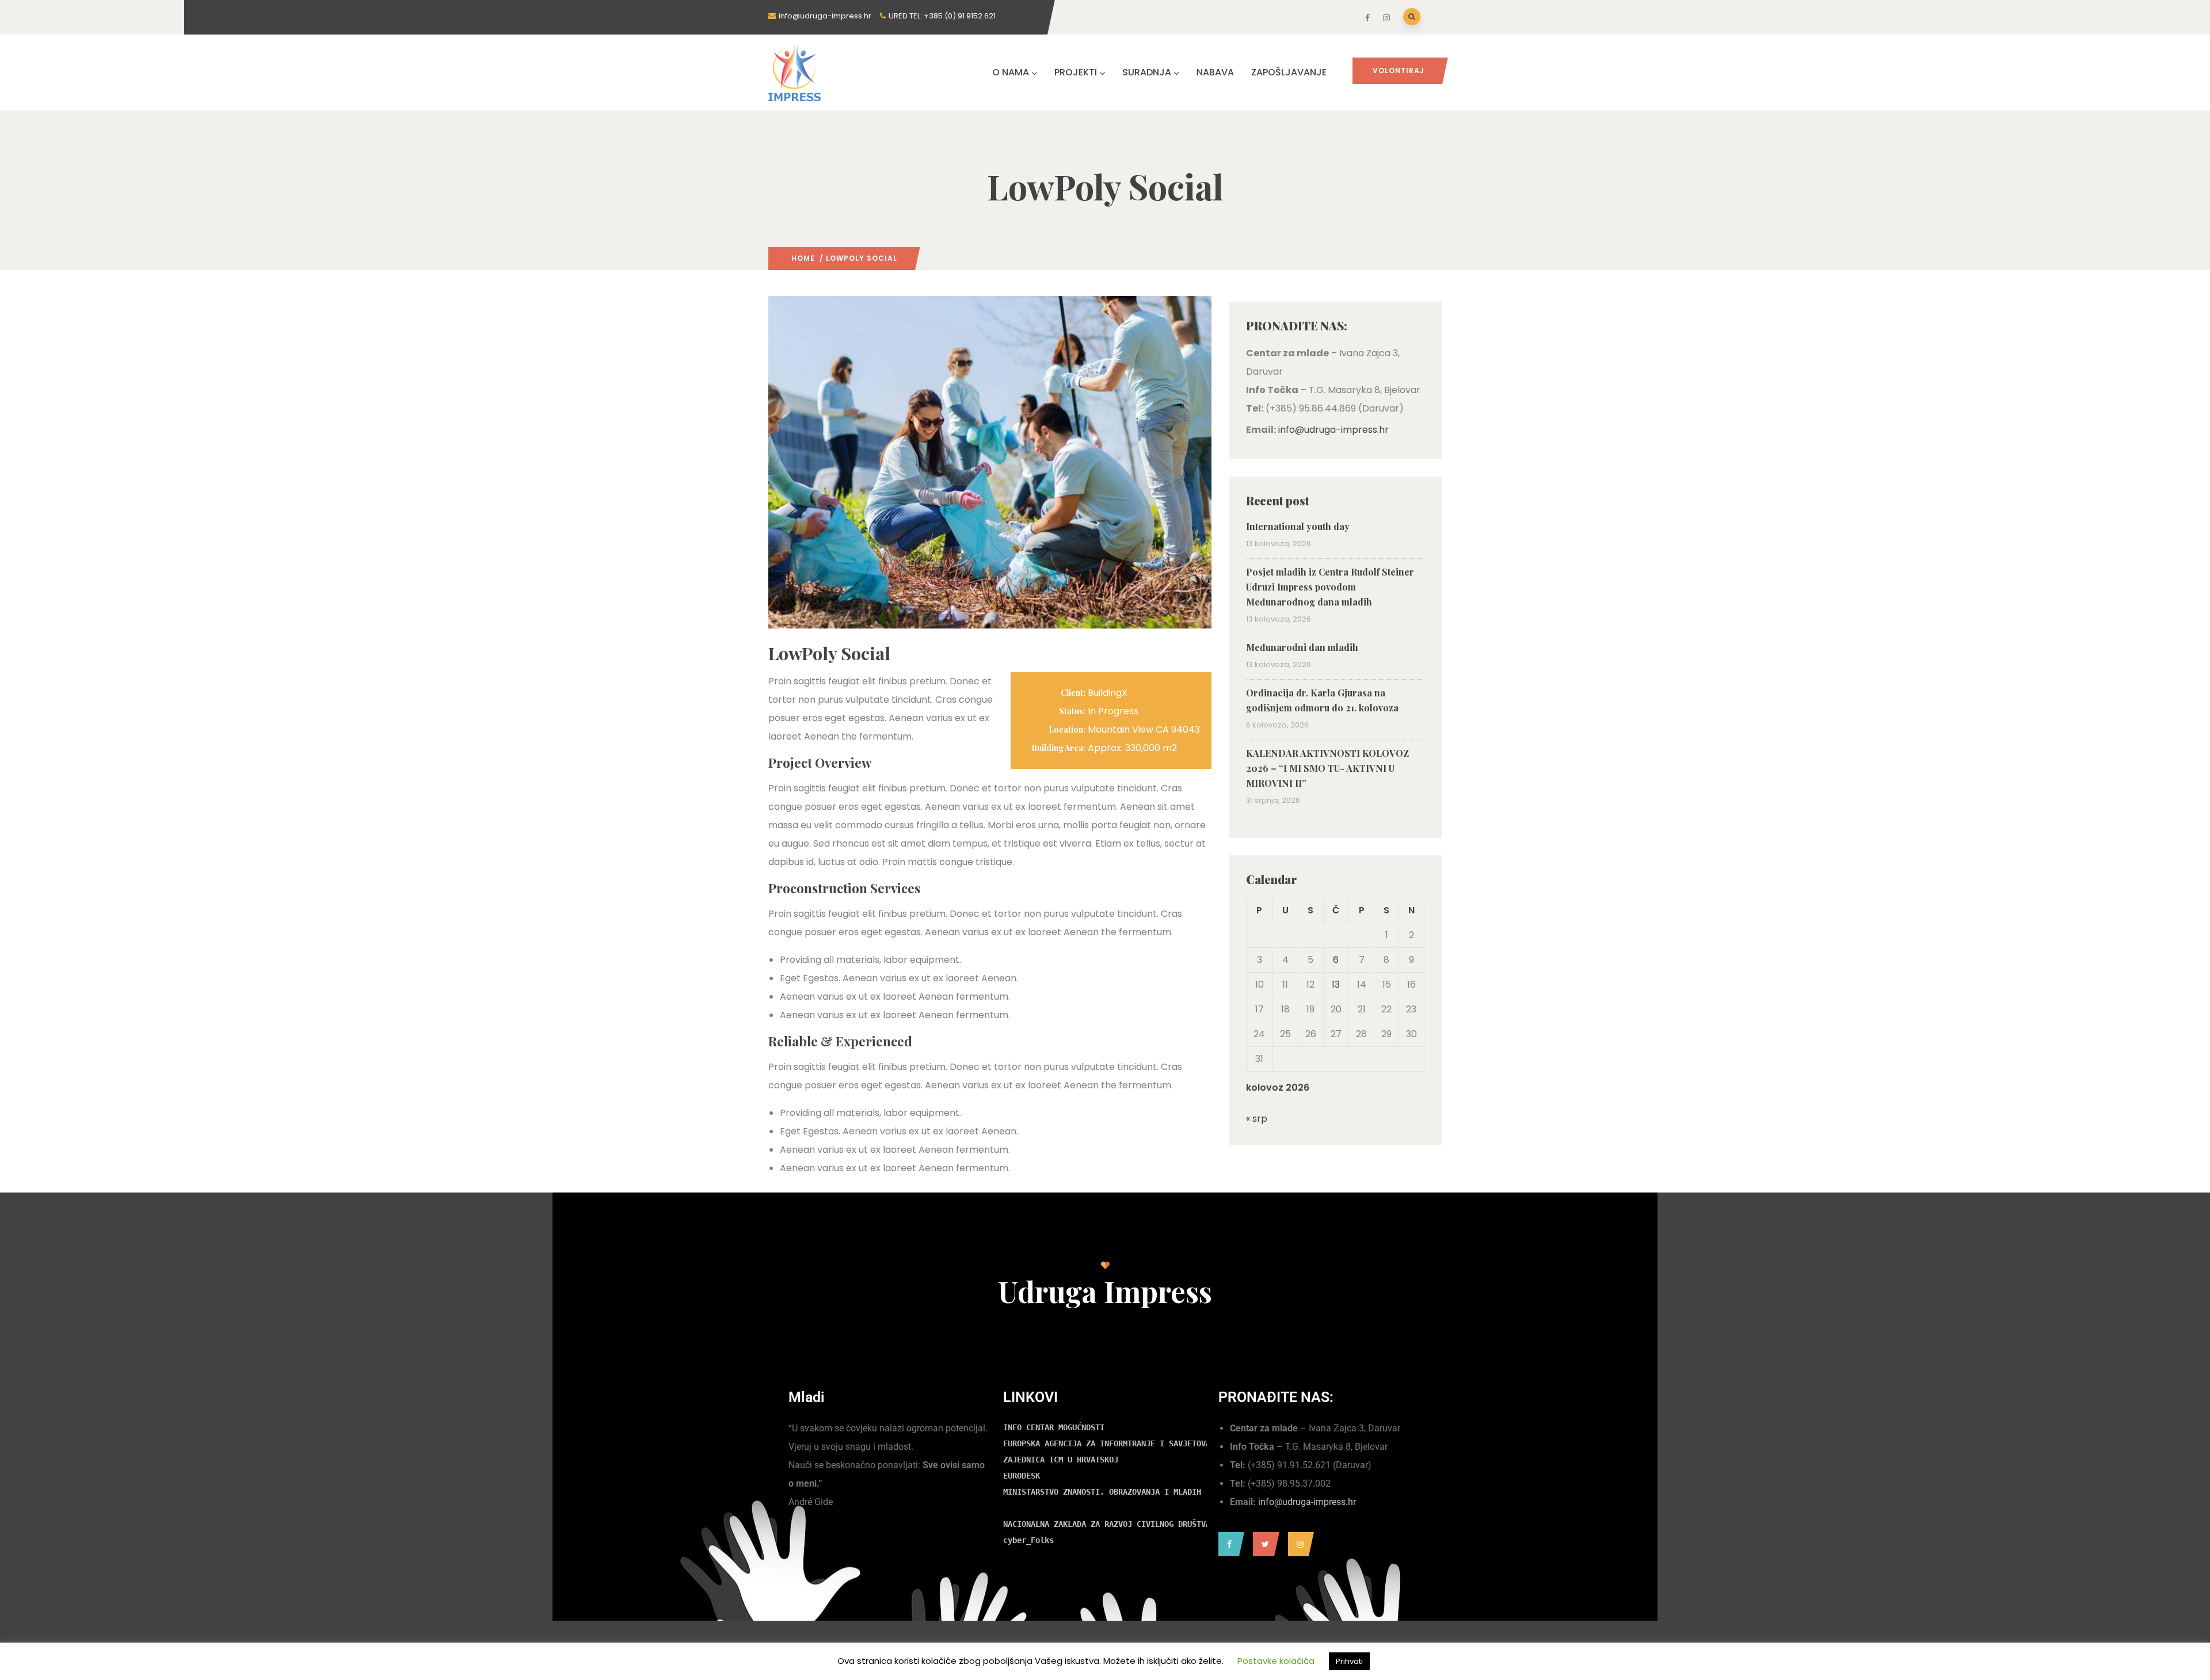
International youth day (1298, 526)
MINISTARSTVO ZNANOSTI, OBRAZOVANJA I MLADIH (1102, 1492)
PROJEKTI (1076, 72)
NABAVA (1215, 72)
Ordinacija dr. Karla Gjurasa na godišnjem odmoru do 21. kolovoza (1322, 700)
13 (1336, 984)
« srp (1257, 1119)
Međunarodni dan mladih (1303, 647)
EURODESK (1022, 1476)
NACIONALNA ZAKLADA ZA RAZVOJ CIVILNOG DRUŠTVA (1107, 1524)
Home (803, 258)
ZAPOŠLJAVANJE (1289, 72)
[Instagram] (1298, 1544)
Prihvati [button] (1349, 1661)
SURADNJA (1147, 72)
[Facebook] (1228, 1544)
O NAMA (1011, 72)
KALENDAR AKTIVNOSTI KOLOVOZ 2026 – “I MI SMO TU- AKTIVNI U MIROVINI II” (1327, 768)
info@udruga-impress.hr (1333, 430)
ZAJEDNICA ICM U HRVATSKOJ (1061, 1460)
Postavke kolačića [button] (1276, 1661)
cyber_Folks (1028, 1540)
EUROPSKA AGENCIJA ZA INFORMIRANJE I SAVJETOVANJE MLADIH (1130, 1443)
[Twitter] (1263, 1544)
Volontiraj (1399, 71)
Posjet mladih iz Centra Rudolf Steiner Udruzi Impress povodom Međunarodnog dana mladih (1330, 587)
